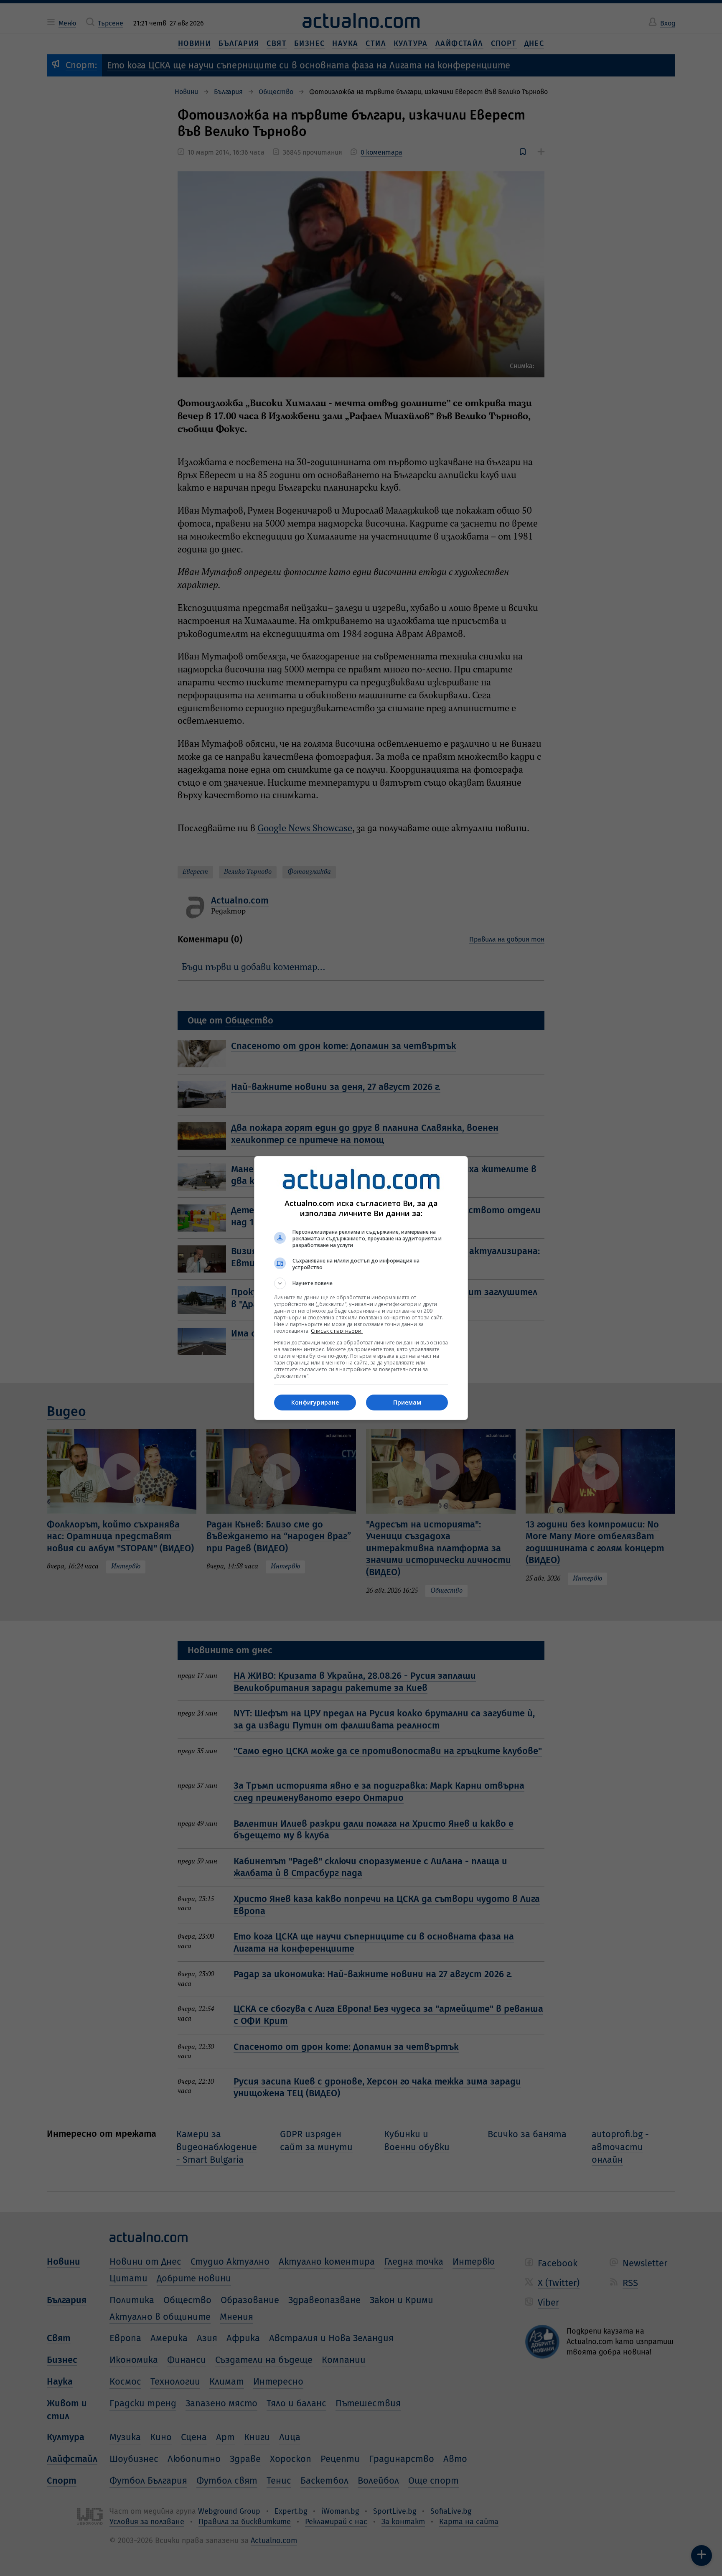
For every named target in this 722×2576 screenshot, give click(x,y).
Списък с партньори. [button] (337, 1331)
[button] (361, 1283)
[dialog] (361, 1288)
